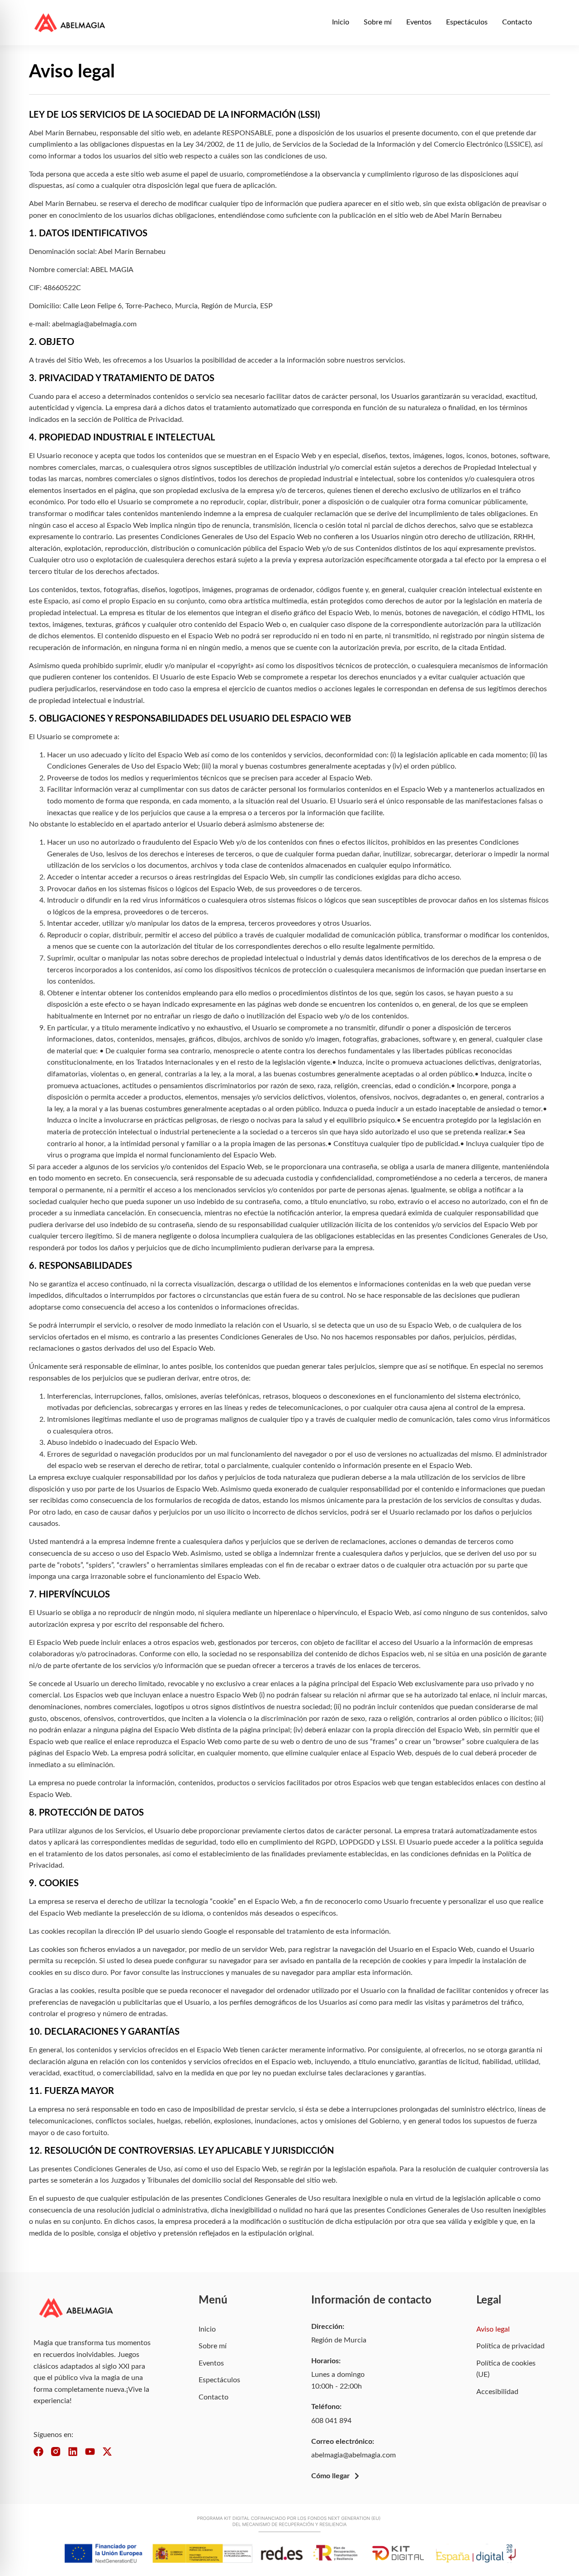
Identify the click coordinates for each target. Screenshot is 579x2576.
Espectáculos (467, 22)
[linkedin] (73, 2452)
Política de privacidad (510, 2346)
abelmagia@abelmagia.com (354, 2455)
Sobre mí (378, 22)
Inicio (341, 22)
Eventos (419, 22)
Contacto (517, 22)
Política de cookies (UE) (506, 2369)
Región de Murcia (339, 2340)
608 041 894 (331, 2421)
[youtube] (90, 2452)
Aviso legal (493, 2329)
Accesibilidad (497, 2392)
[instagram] (56, 2452)
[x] (107, 2452)
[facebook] (38, 2452)
